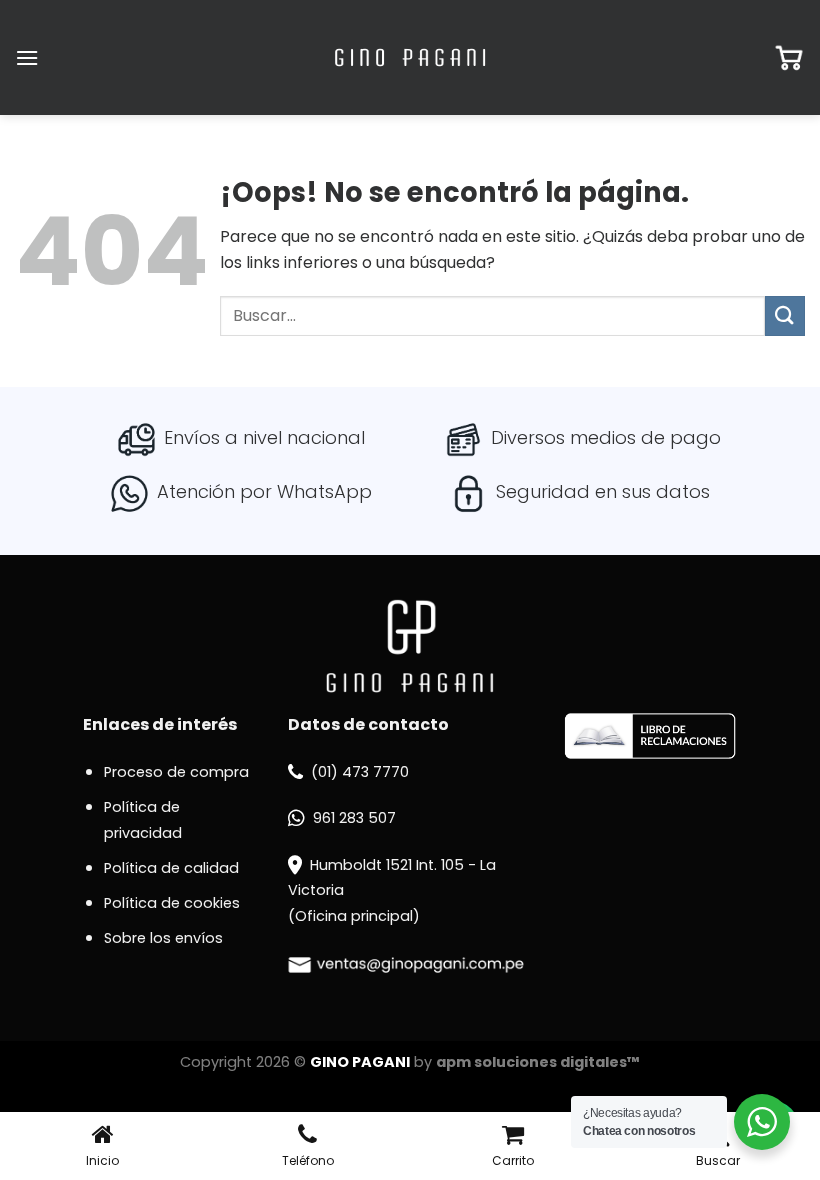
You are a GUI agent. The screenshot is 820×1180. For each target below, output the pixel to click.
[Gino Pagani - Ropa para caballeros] (410, 57)
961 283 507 (354, 818)
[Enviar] (785, 315)
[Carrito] (789, 58)
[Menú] (27, 57)
